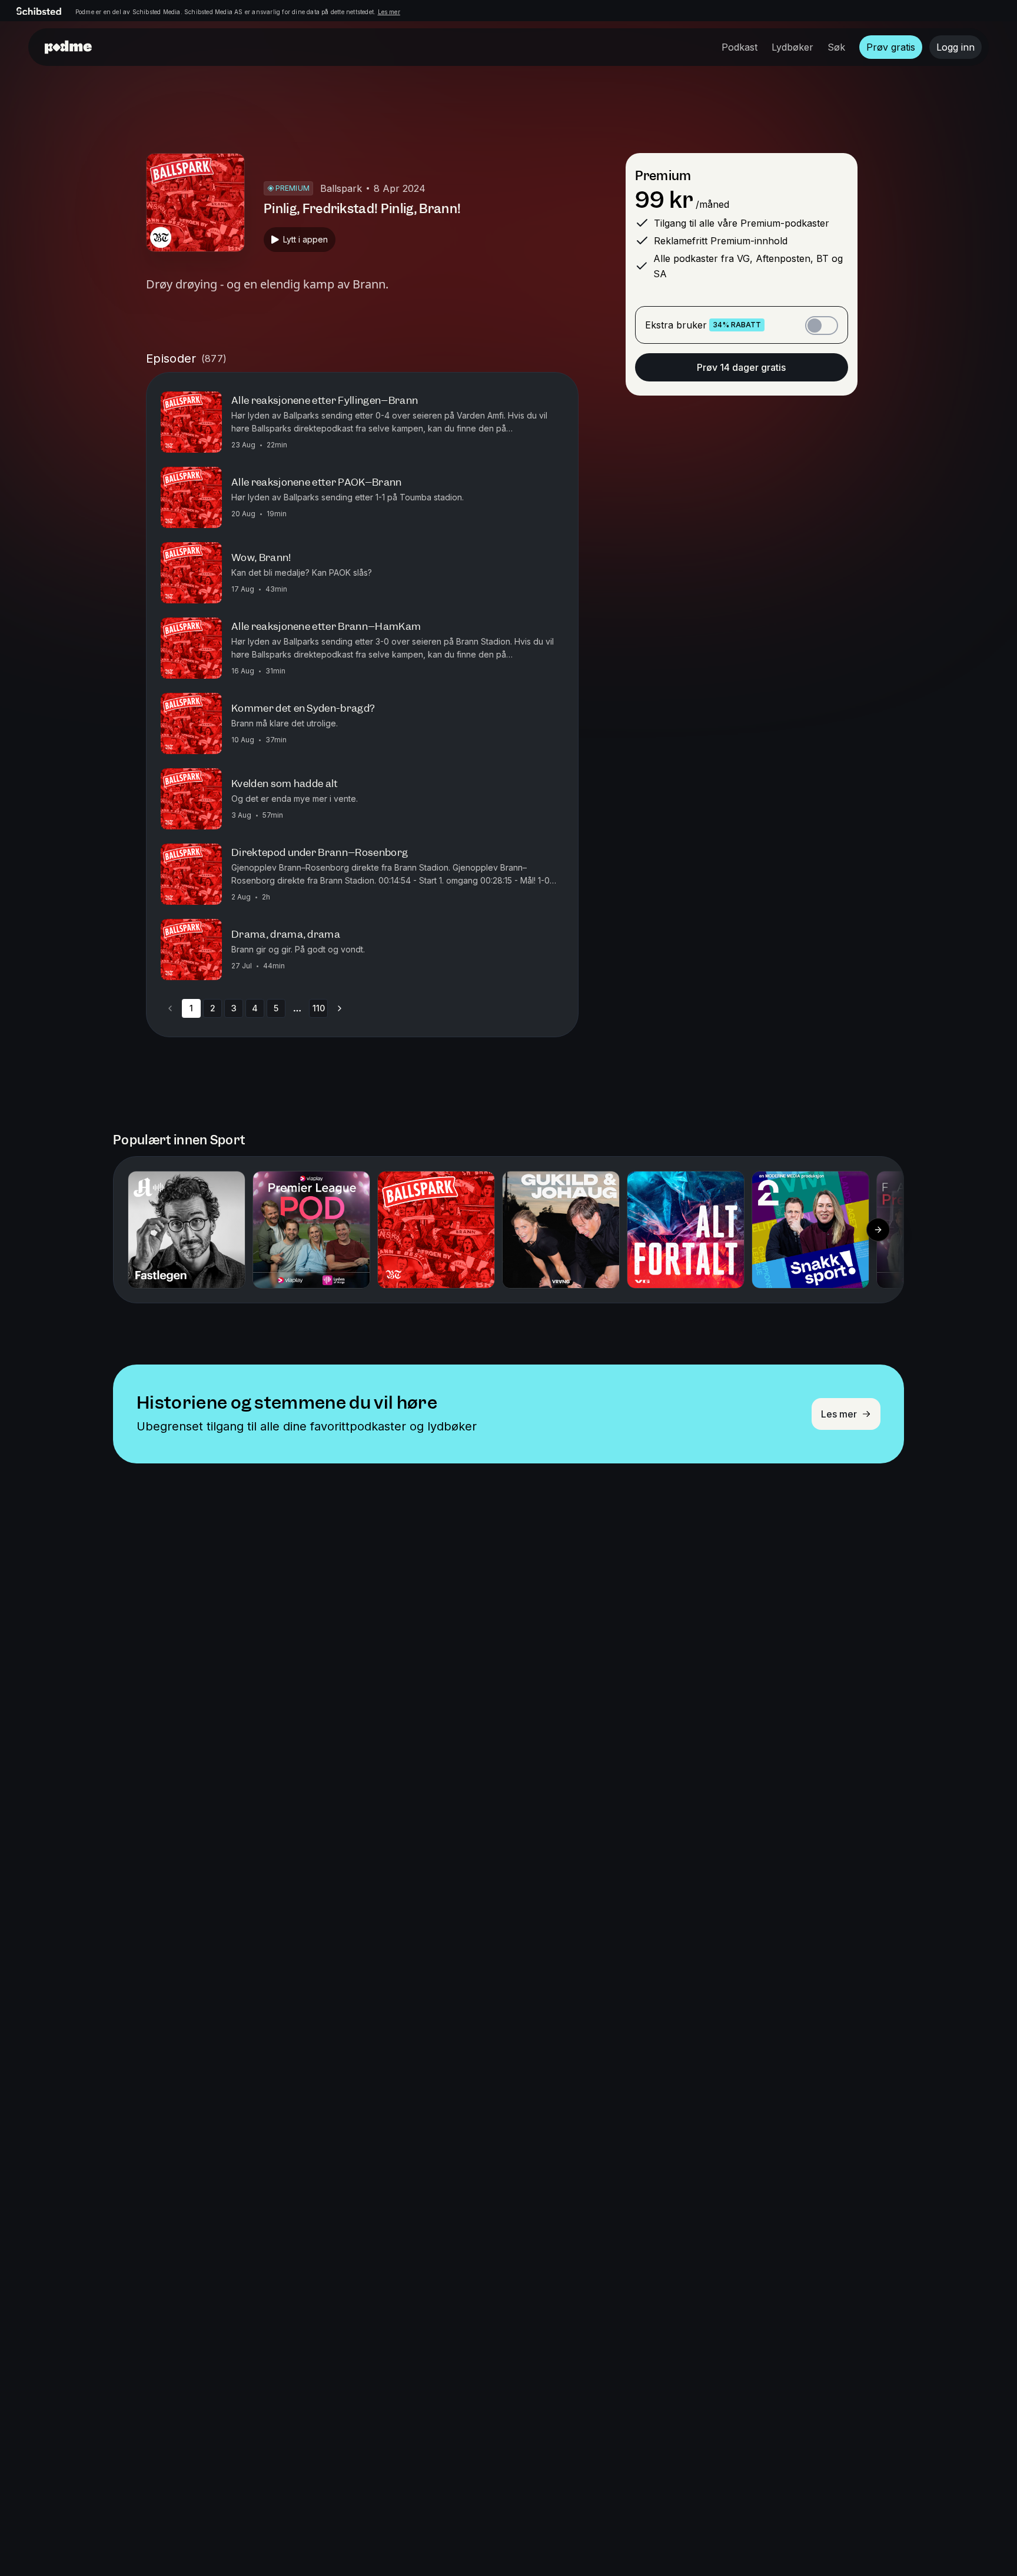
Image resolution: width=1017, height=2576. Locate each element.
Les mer (389, 12)
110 (319, 1008)
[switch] (822, 326)
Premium (663, 176)
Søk (836, 47)
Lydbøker (792, 47)
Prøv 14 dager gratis (741, 367)
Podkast (740, 47)
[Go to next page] (340, 1008)
